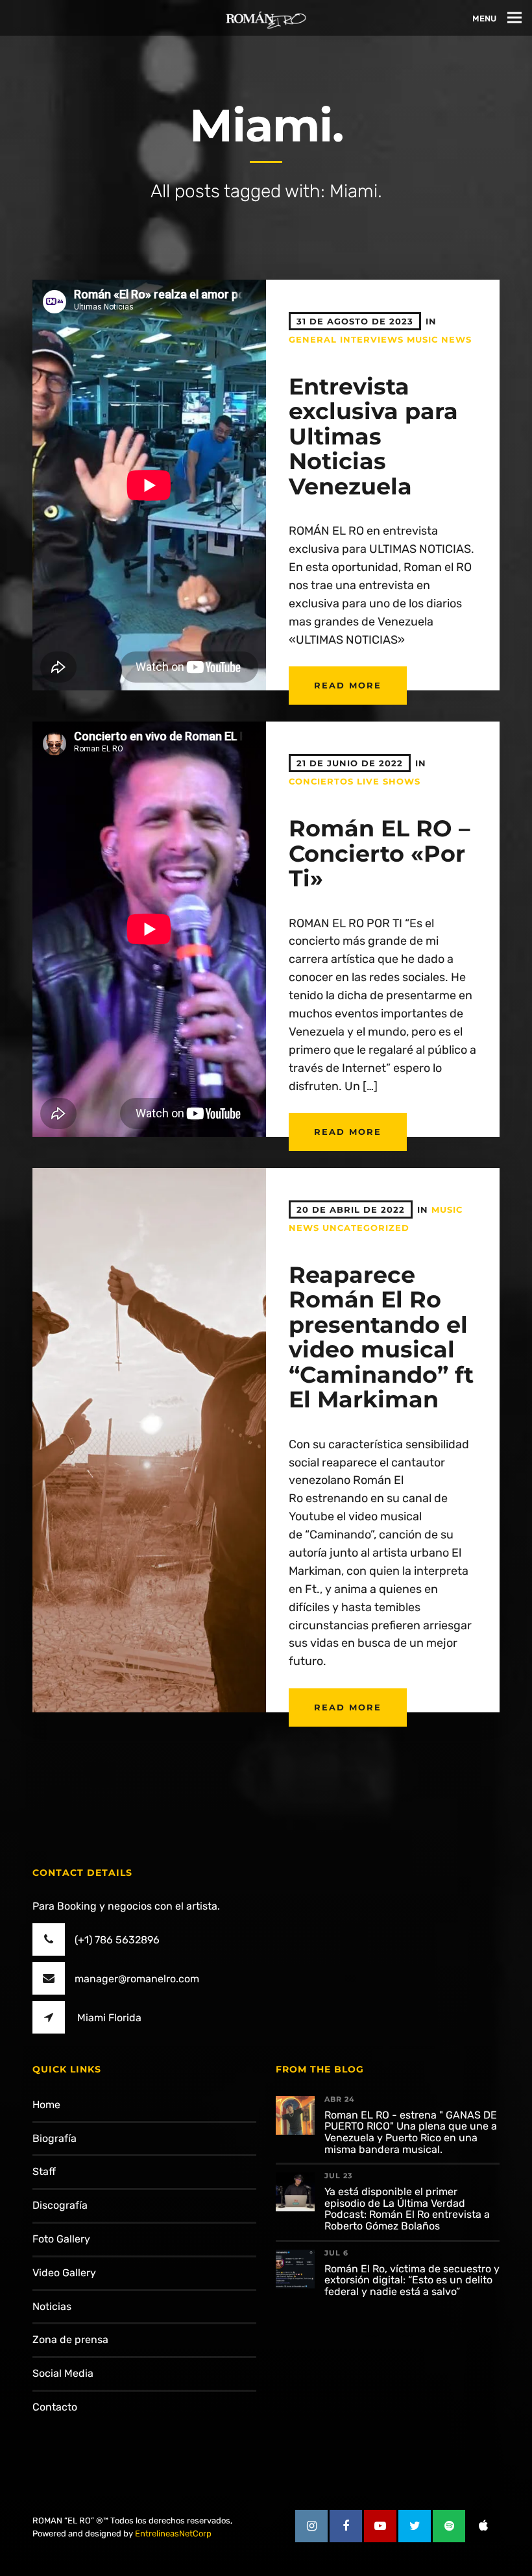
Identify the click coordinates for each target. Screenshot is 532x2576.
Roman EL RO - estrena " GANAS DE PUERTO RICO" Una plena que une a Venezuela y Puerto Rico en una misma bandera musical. (411, 2132)
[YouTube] (380, 2526)
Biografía (54, 2138)
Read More (348, 685)
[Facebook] (346, 2526)
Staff (44, 2171)
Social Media (63, 2373)
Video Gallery (64, 2273)
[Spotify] (449, 2526)
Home (46, 2105)
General (313, 339)
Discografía (60, 2205)
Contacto (55, 2407)
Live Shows (389, 781)
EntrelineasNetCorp (173, 2533)
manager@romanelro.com (137, 1979)
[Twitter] (415, 2526)
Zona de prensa (70, 2339)
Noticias (52, 2306)
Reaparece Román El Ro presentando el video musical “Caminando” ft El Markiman (381, 1337)
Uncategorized (366, 1228)
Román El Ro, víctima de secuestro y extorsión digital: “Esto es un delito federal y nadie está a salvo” (412, 2280)
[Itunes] (483, 2526)
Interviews (372, 339)
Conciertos (321, 781)
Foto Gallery (61, 2239)
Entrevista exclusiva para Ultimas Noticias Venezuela (373, 436)
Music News (439, 339)
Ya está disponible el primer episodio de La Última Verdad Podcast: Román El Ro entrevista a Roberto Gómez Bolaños (407, 2209)
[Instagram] (311, 2526)
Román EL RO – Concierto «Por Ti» (380, 853)
